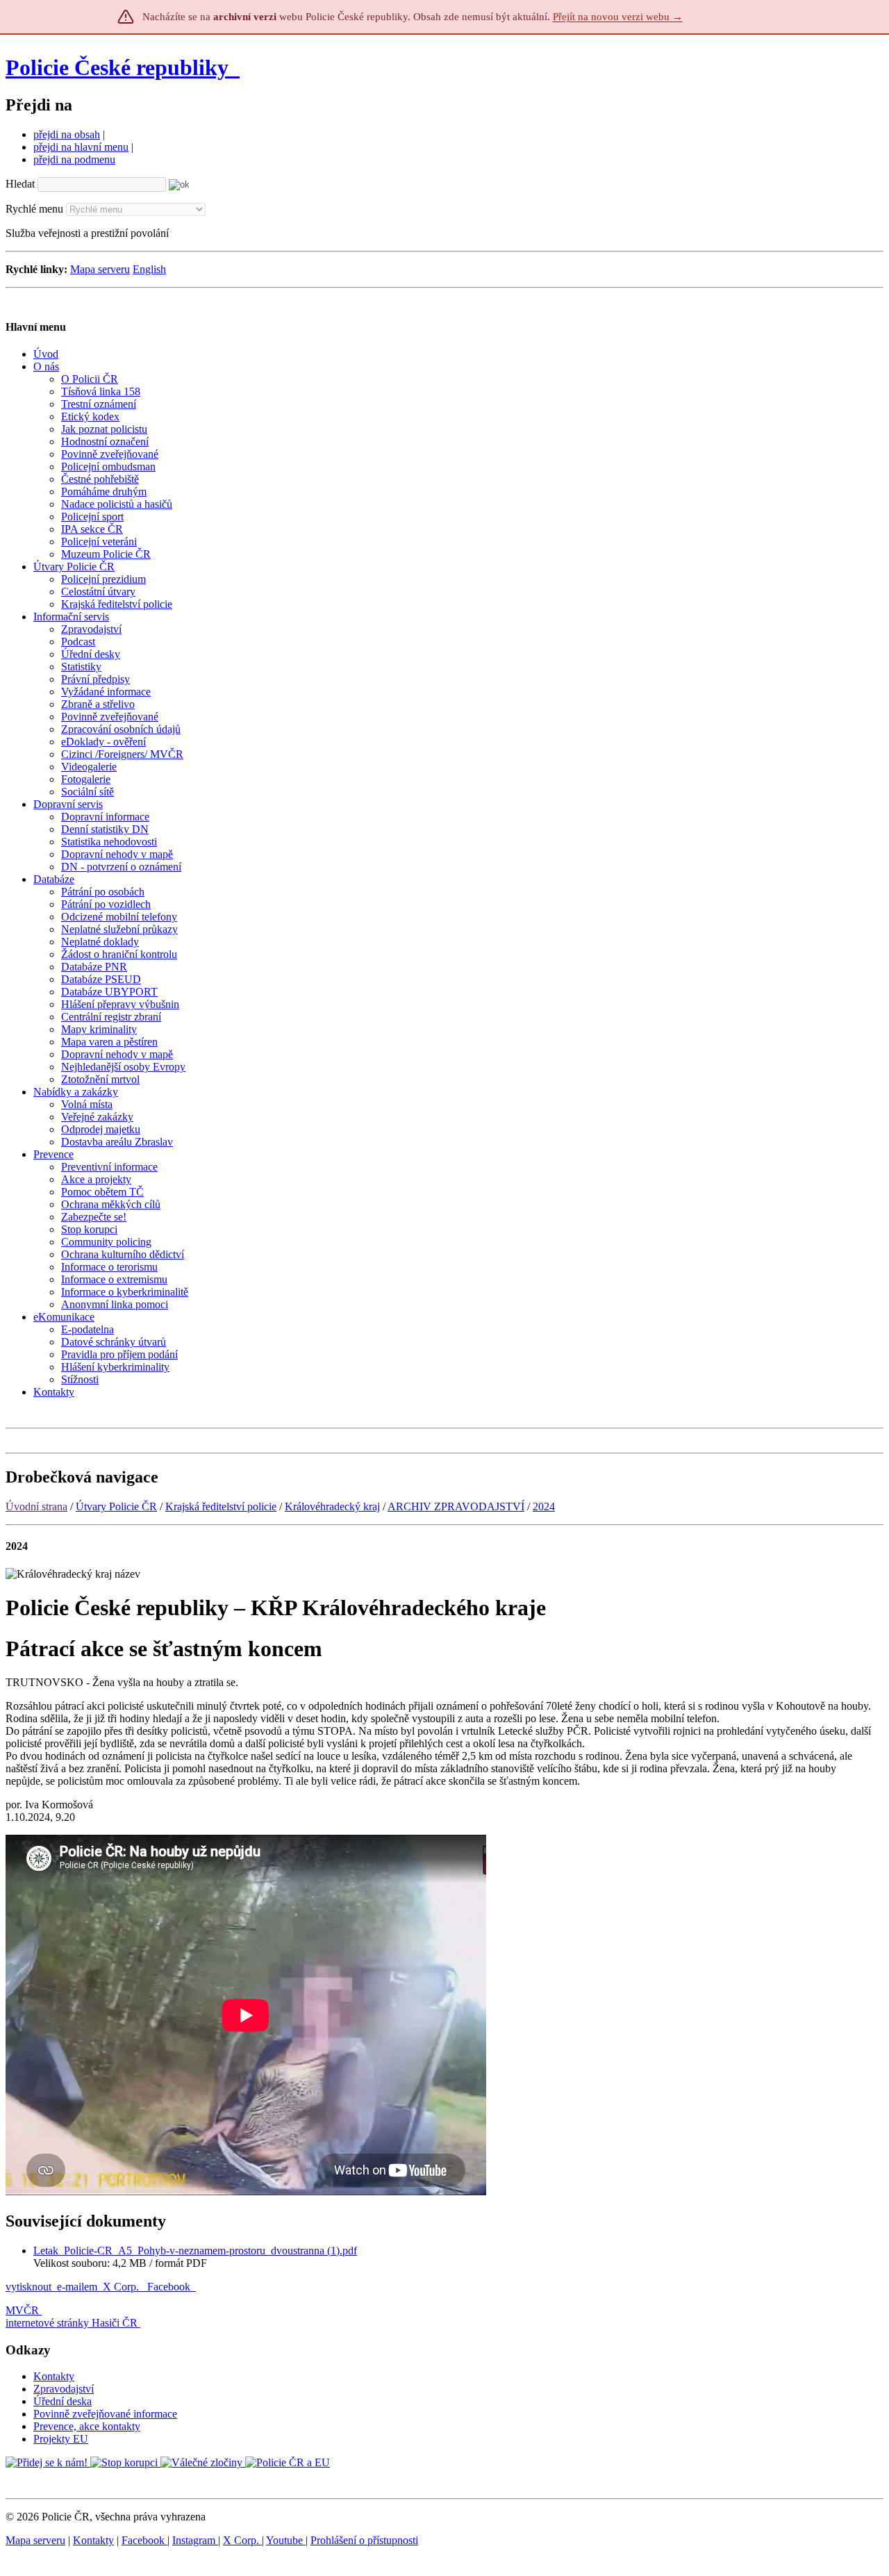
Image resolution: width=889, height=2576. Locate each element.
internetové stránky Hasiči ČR (72, 2323)
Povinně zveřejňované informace (105, 2414)
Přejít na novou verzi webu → (618, 17)
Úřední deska (63, 2401)
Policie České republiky (117, 67)
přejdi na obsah (67, 134)
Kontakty (54, 2376)
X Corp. (122, 2287)
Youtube (286, 2540)
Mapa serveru (100, 269)
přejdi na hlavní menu (81, 147)
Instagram (195, 2540)
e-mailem (77, 2287)
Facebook (170, 2287)
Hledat (20, 184)
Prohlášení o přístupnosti (364, 2540)
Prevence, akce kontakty (87, 2426)
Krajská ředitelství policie (221, 1506)
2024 (544, 1506)
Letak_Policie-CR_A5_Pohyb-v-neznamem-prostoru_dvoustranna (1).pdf (195, 2251)
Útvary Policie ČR (116, 1506)
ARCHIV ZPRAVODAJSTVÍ (456, 1506)
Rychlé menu (34, 209)
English (149, 269)
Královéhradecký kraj (332, 1506)
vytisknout (28, 2287)
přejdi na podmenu (74, 159)
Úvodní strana (36, 1506)
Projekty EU (61, 2439)
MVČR (22, 2310)
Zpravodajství (64, 2389)
